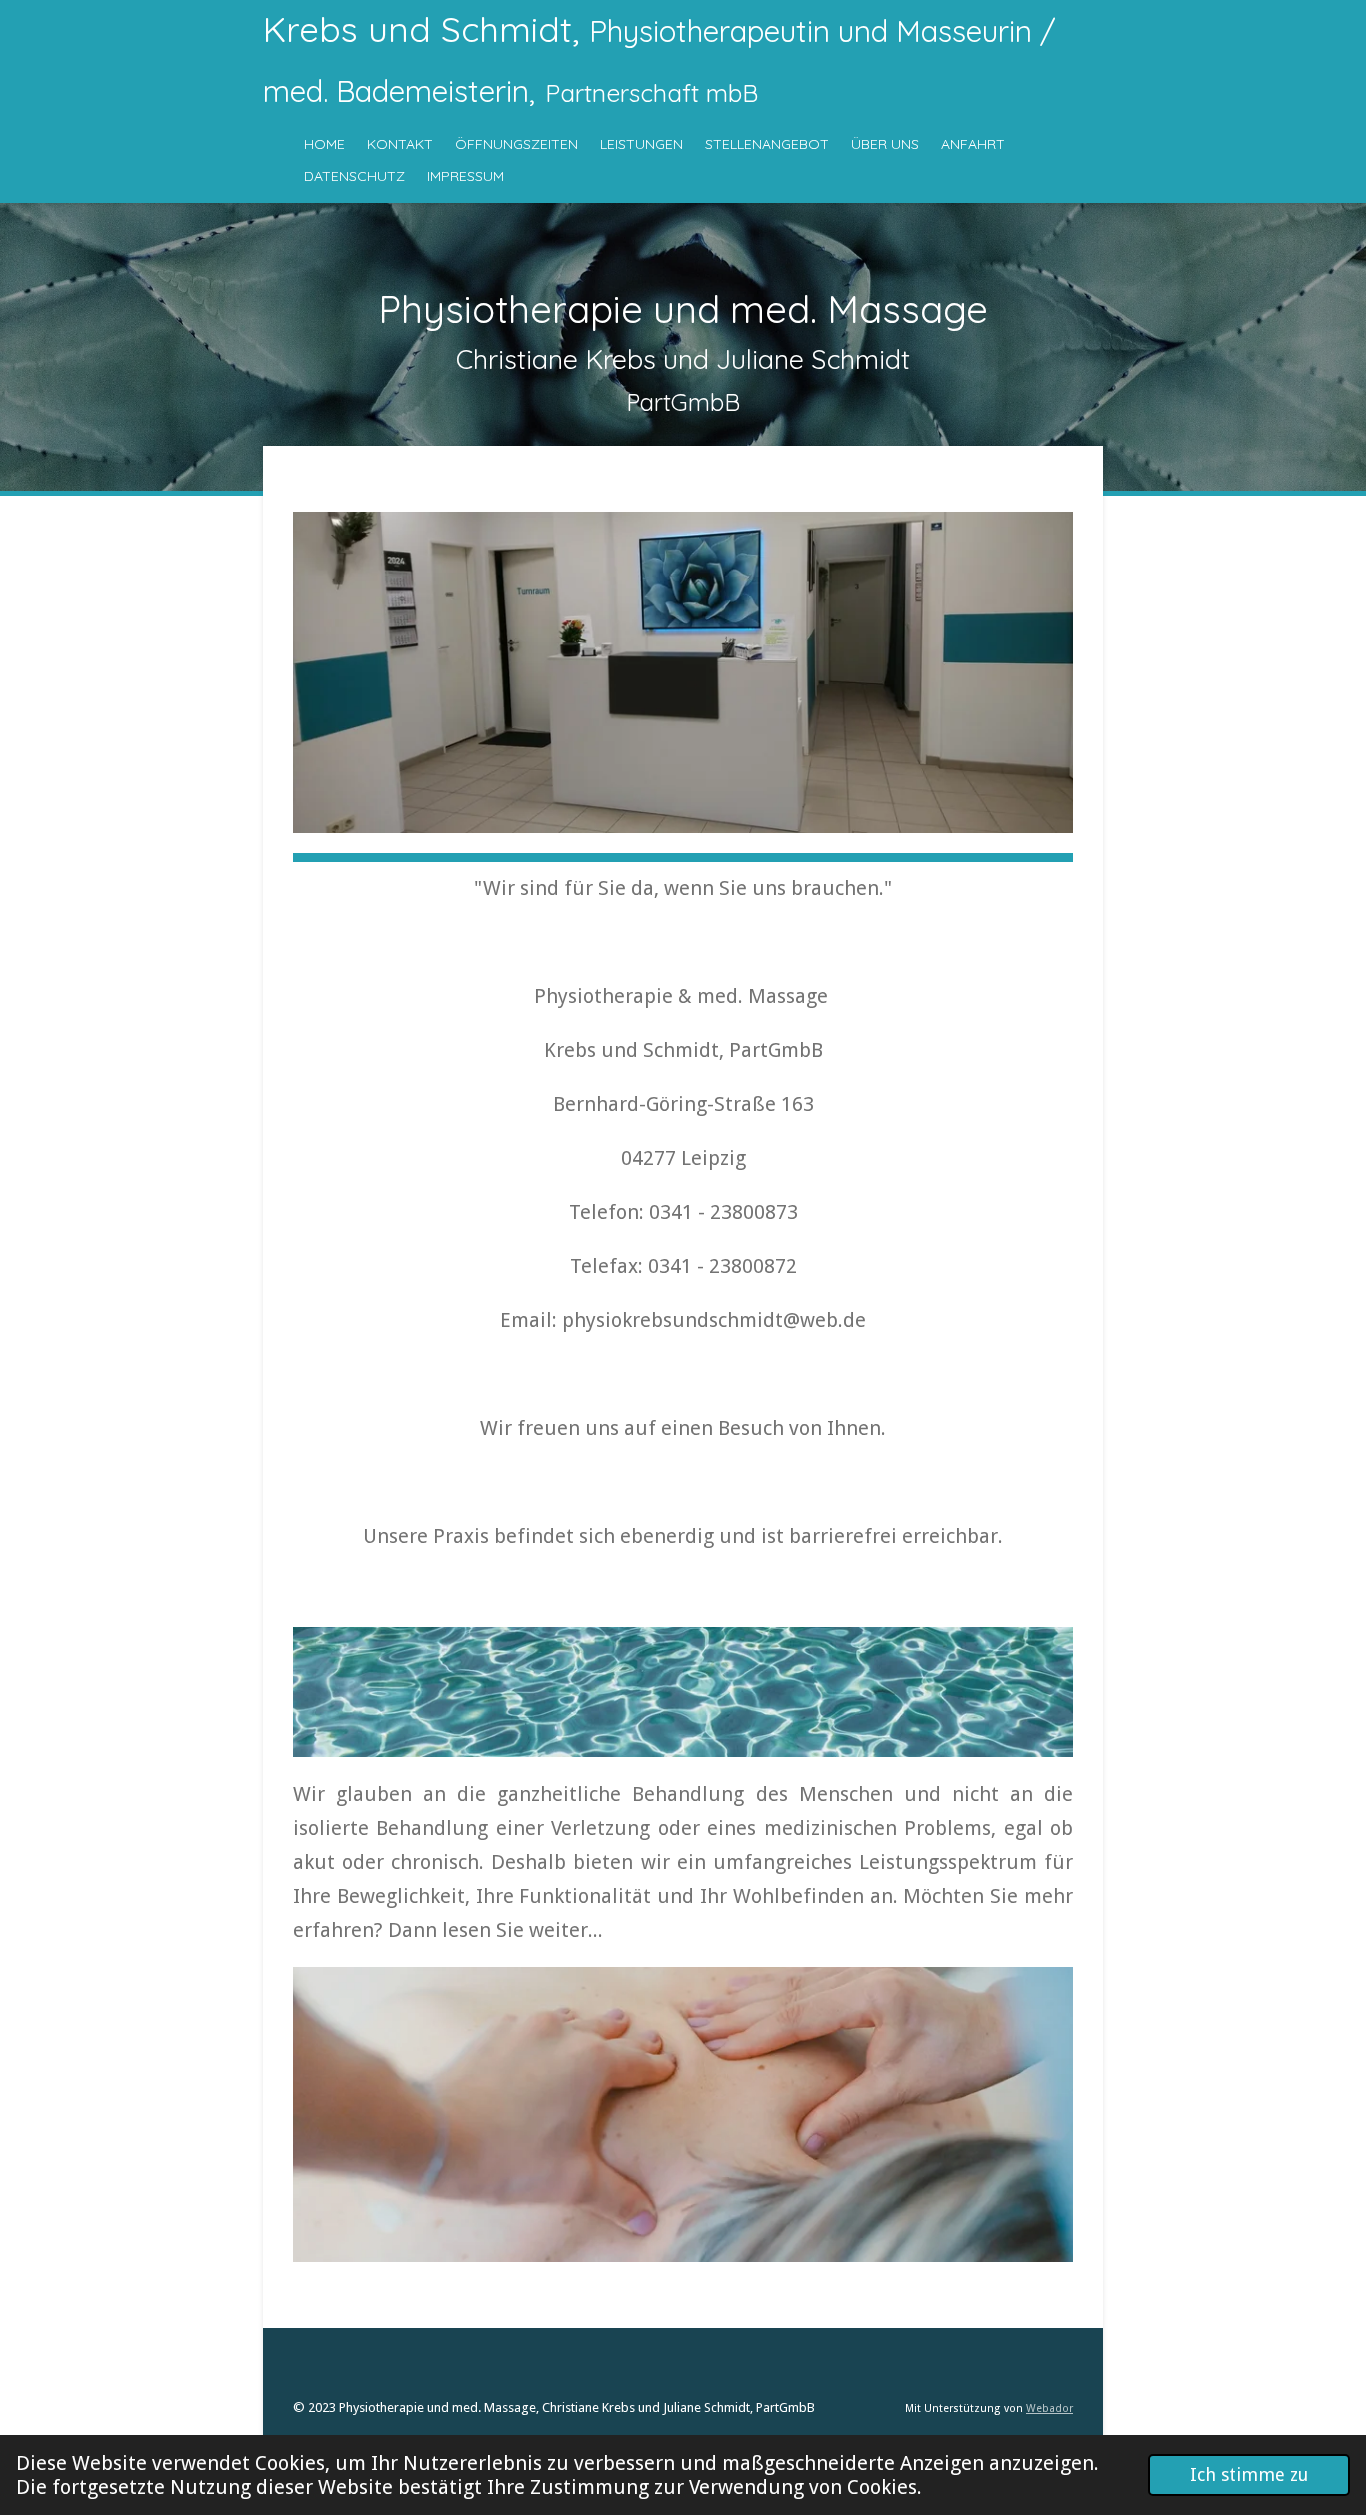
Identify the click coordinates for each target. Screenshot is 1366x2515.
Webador (1049, 2408)
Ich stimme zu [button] (1249, 2474)
